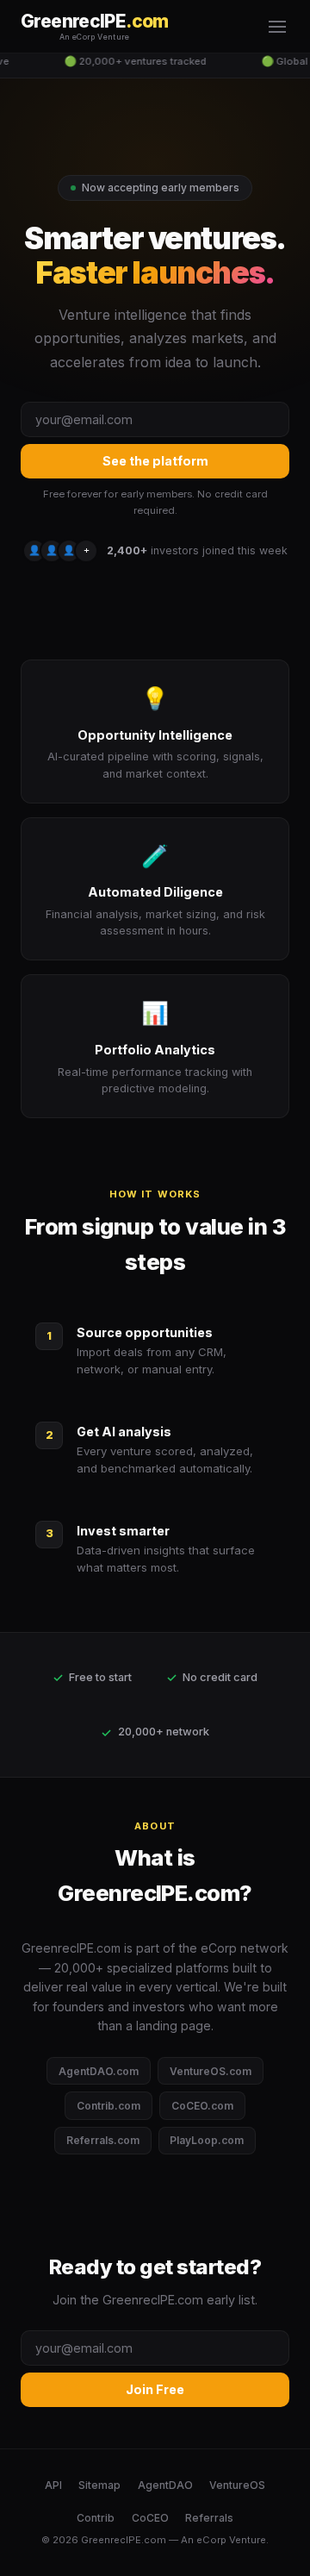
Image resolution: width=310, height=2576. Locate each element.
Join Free (155, 2389)
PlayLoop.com (207, 2140)
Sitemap (99, 2485)
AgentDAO (165, 2485)
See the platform (155, 461)
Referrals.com (103, 2140)
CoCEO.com (202, 2106)
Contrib (96, 2518)
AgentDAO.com (99, 2071)
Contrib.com (108, 2106)
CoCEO (150, 2518)
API (53, 2485)
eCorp (211, 2540)
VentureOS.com (211, 2071)
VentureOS (237, 2485)
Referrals (209, 2518)
